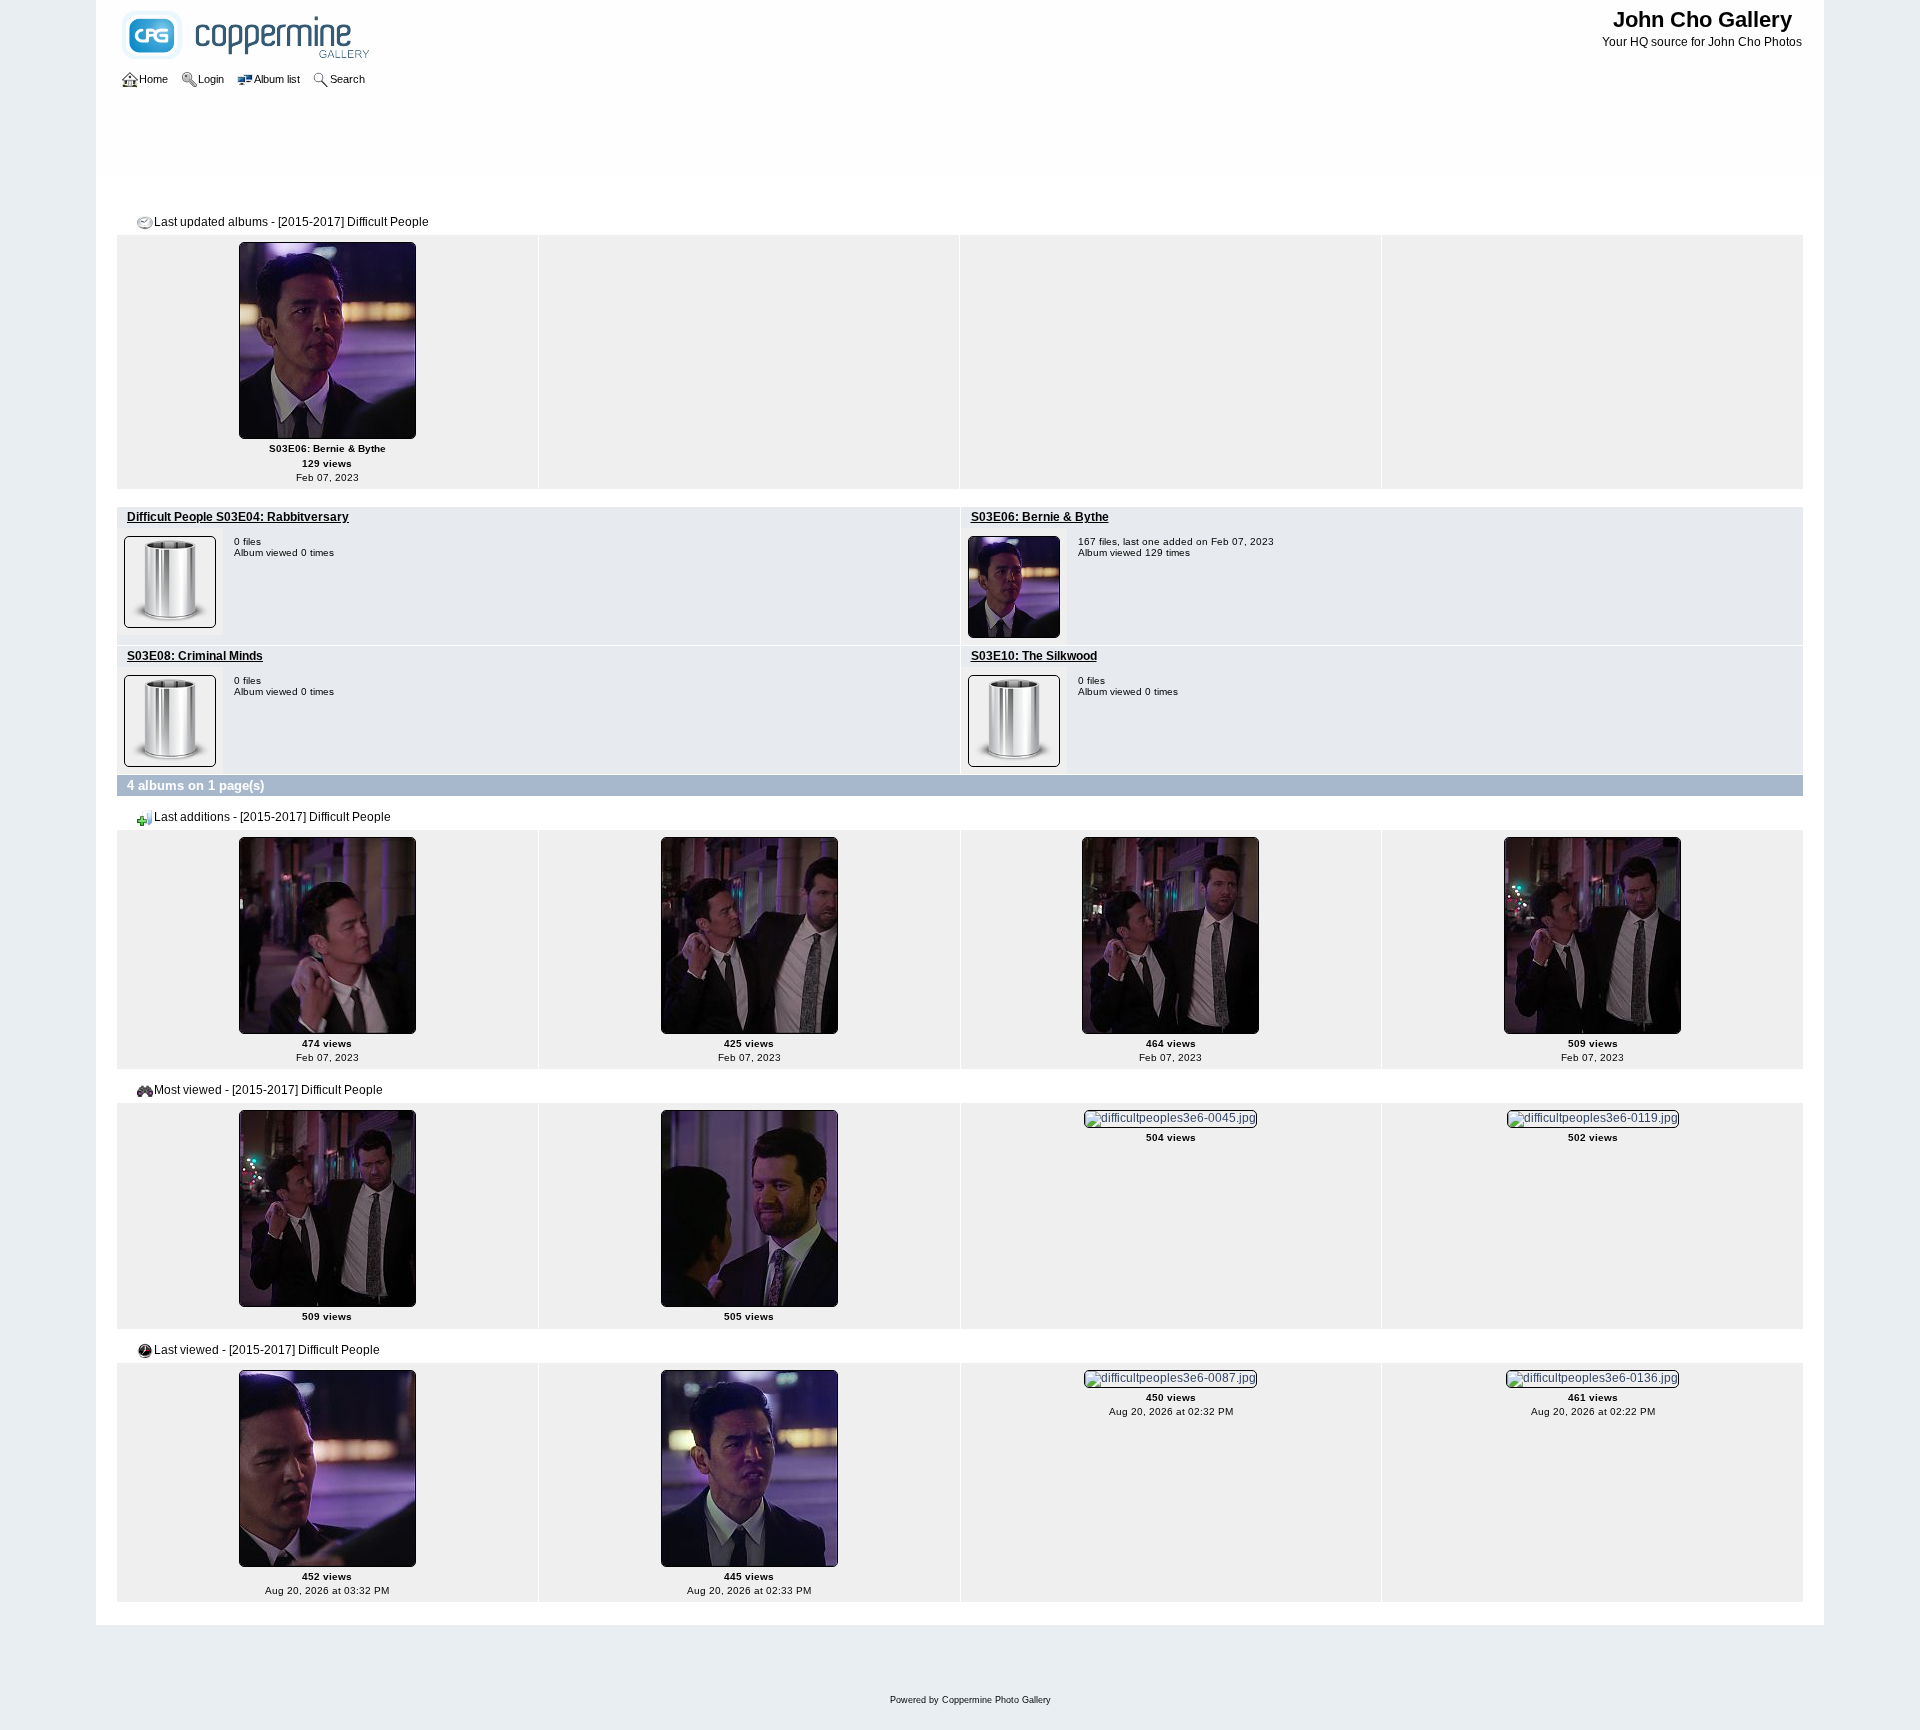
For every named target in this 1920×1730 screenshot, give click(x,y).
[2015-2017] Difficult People (397, 194)
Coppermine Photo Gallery (996, 1700)
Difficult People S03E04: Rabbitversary (238, 517)
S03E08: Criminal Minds (195, 656)
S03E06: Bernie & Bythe (1040, 517)
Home (153, 194)
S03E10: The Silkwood (1034, 656)
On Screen (212, 194)
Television (281, 194)
